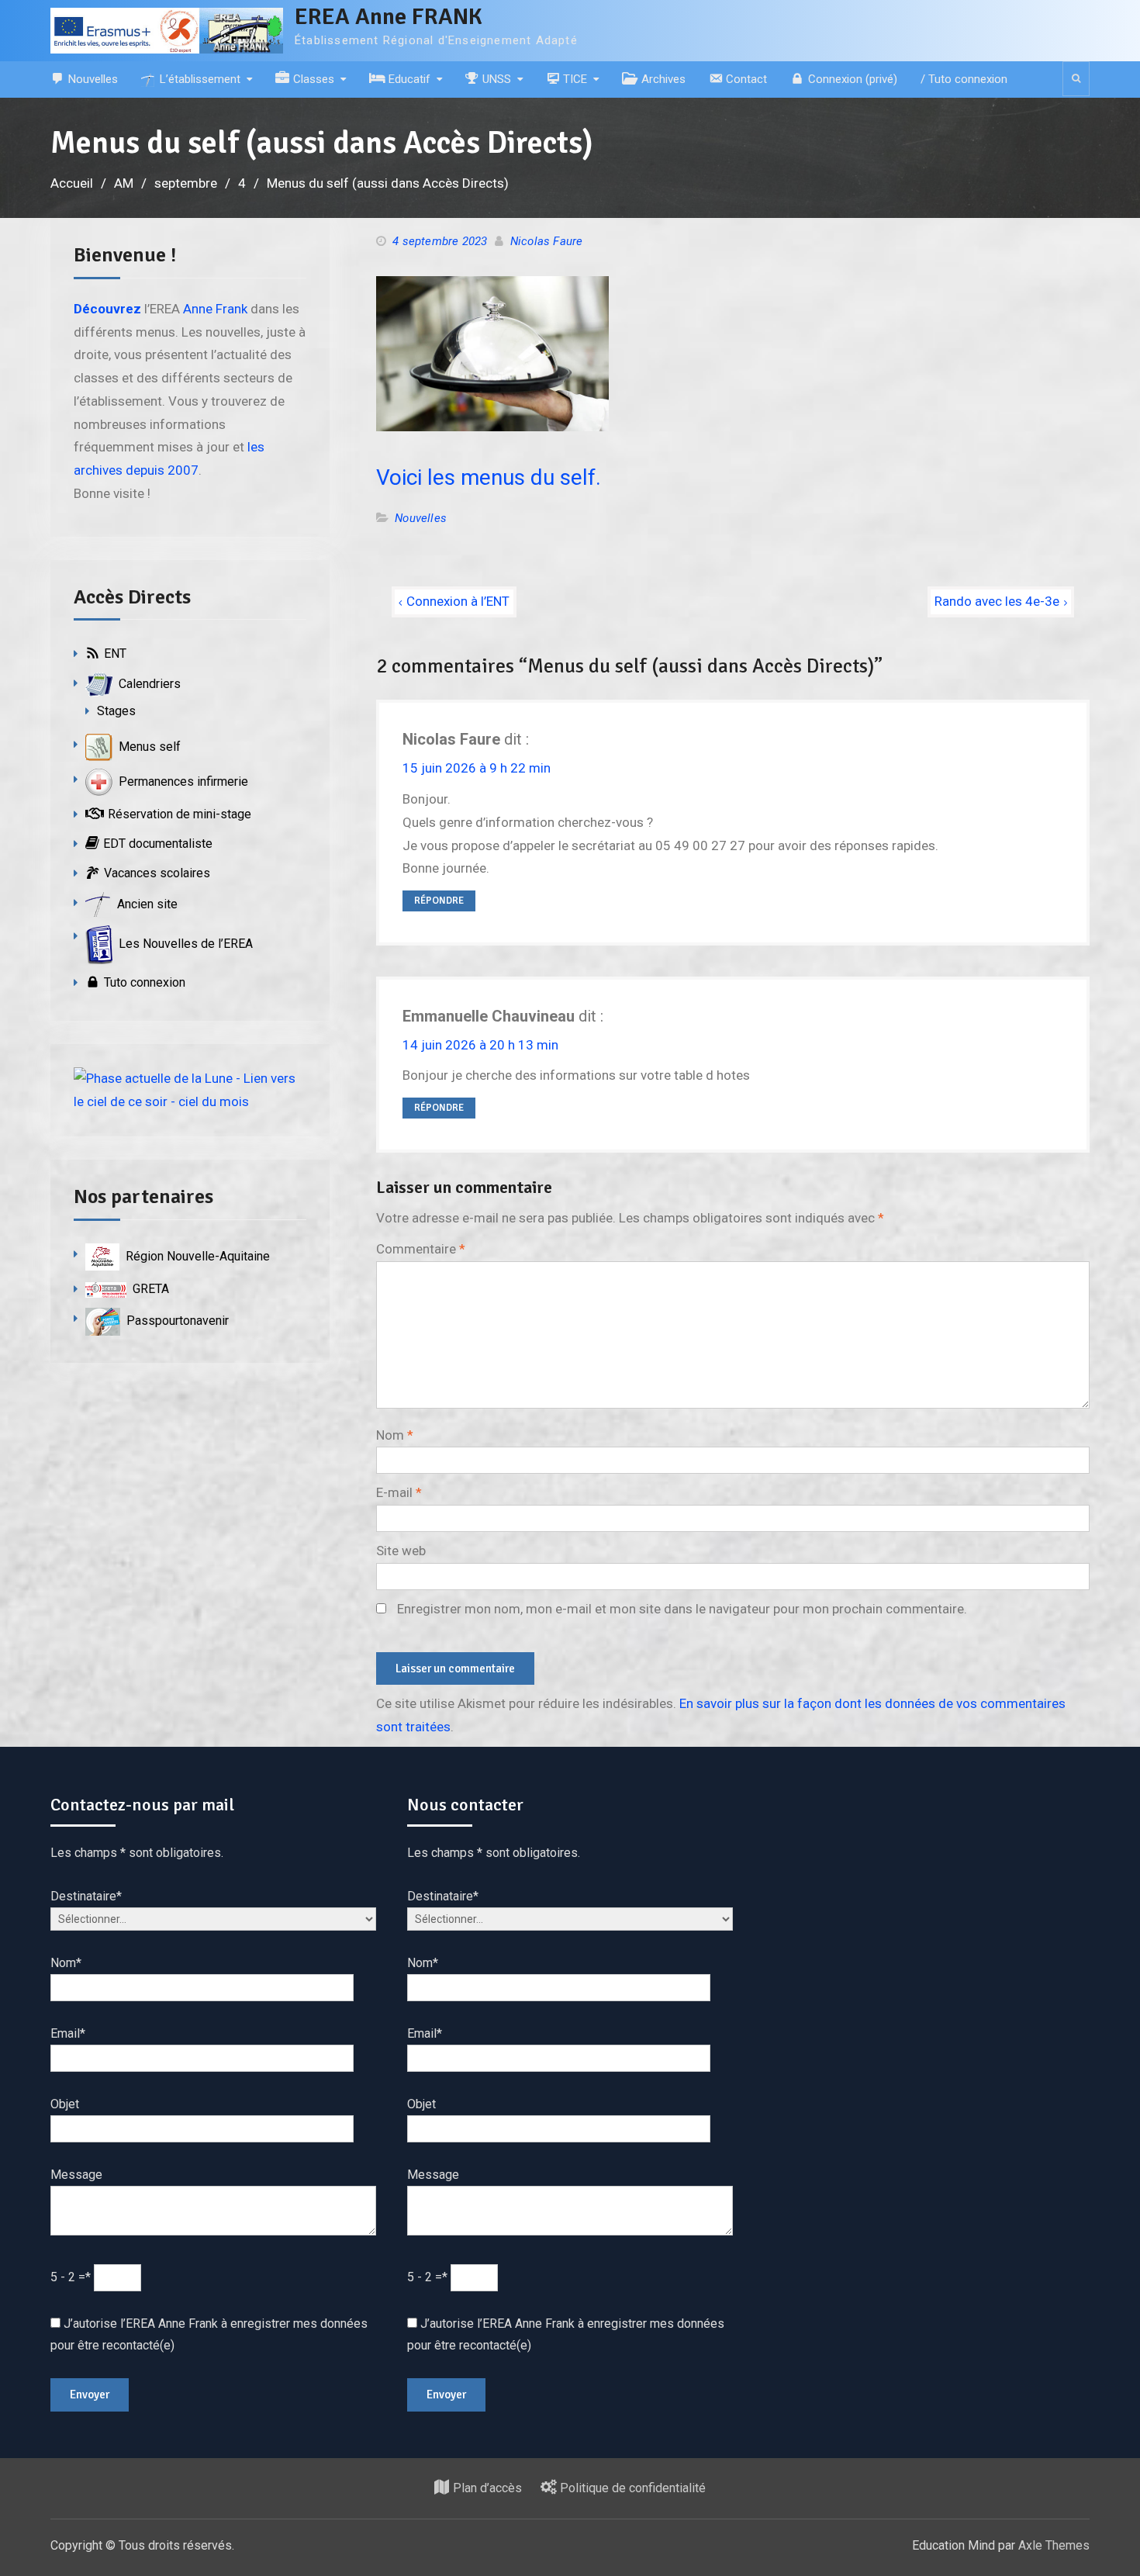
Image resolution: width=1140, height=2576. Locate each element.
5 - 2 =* (72, 2277)
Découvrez (107, 309)
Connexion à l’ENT (458, 601)
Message (76, 2175)
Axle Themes (1054, 2545)
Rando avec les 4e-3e (997, 601)
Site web (401, 1551)
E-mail (399, 1492)
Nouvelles (421, 518)
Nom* (66, 1963)
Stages (116, 711)
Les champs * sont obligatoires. (137, 1853)
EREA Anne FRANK (389, 17)
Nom (395, 1435)
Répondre (439, 901)
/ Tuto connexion (964, 79)
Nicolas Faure (547, 241)
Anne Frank (215, 309)
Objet (65, 2104)
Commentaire (421, 1249)
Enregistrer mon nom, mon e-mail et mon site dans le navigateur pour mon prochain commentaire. (682, 1609)
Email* (68, 2033)
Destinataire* (86, 1896)
